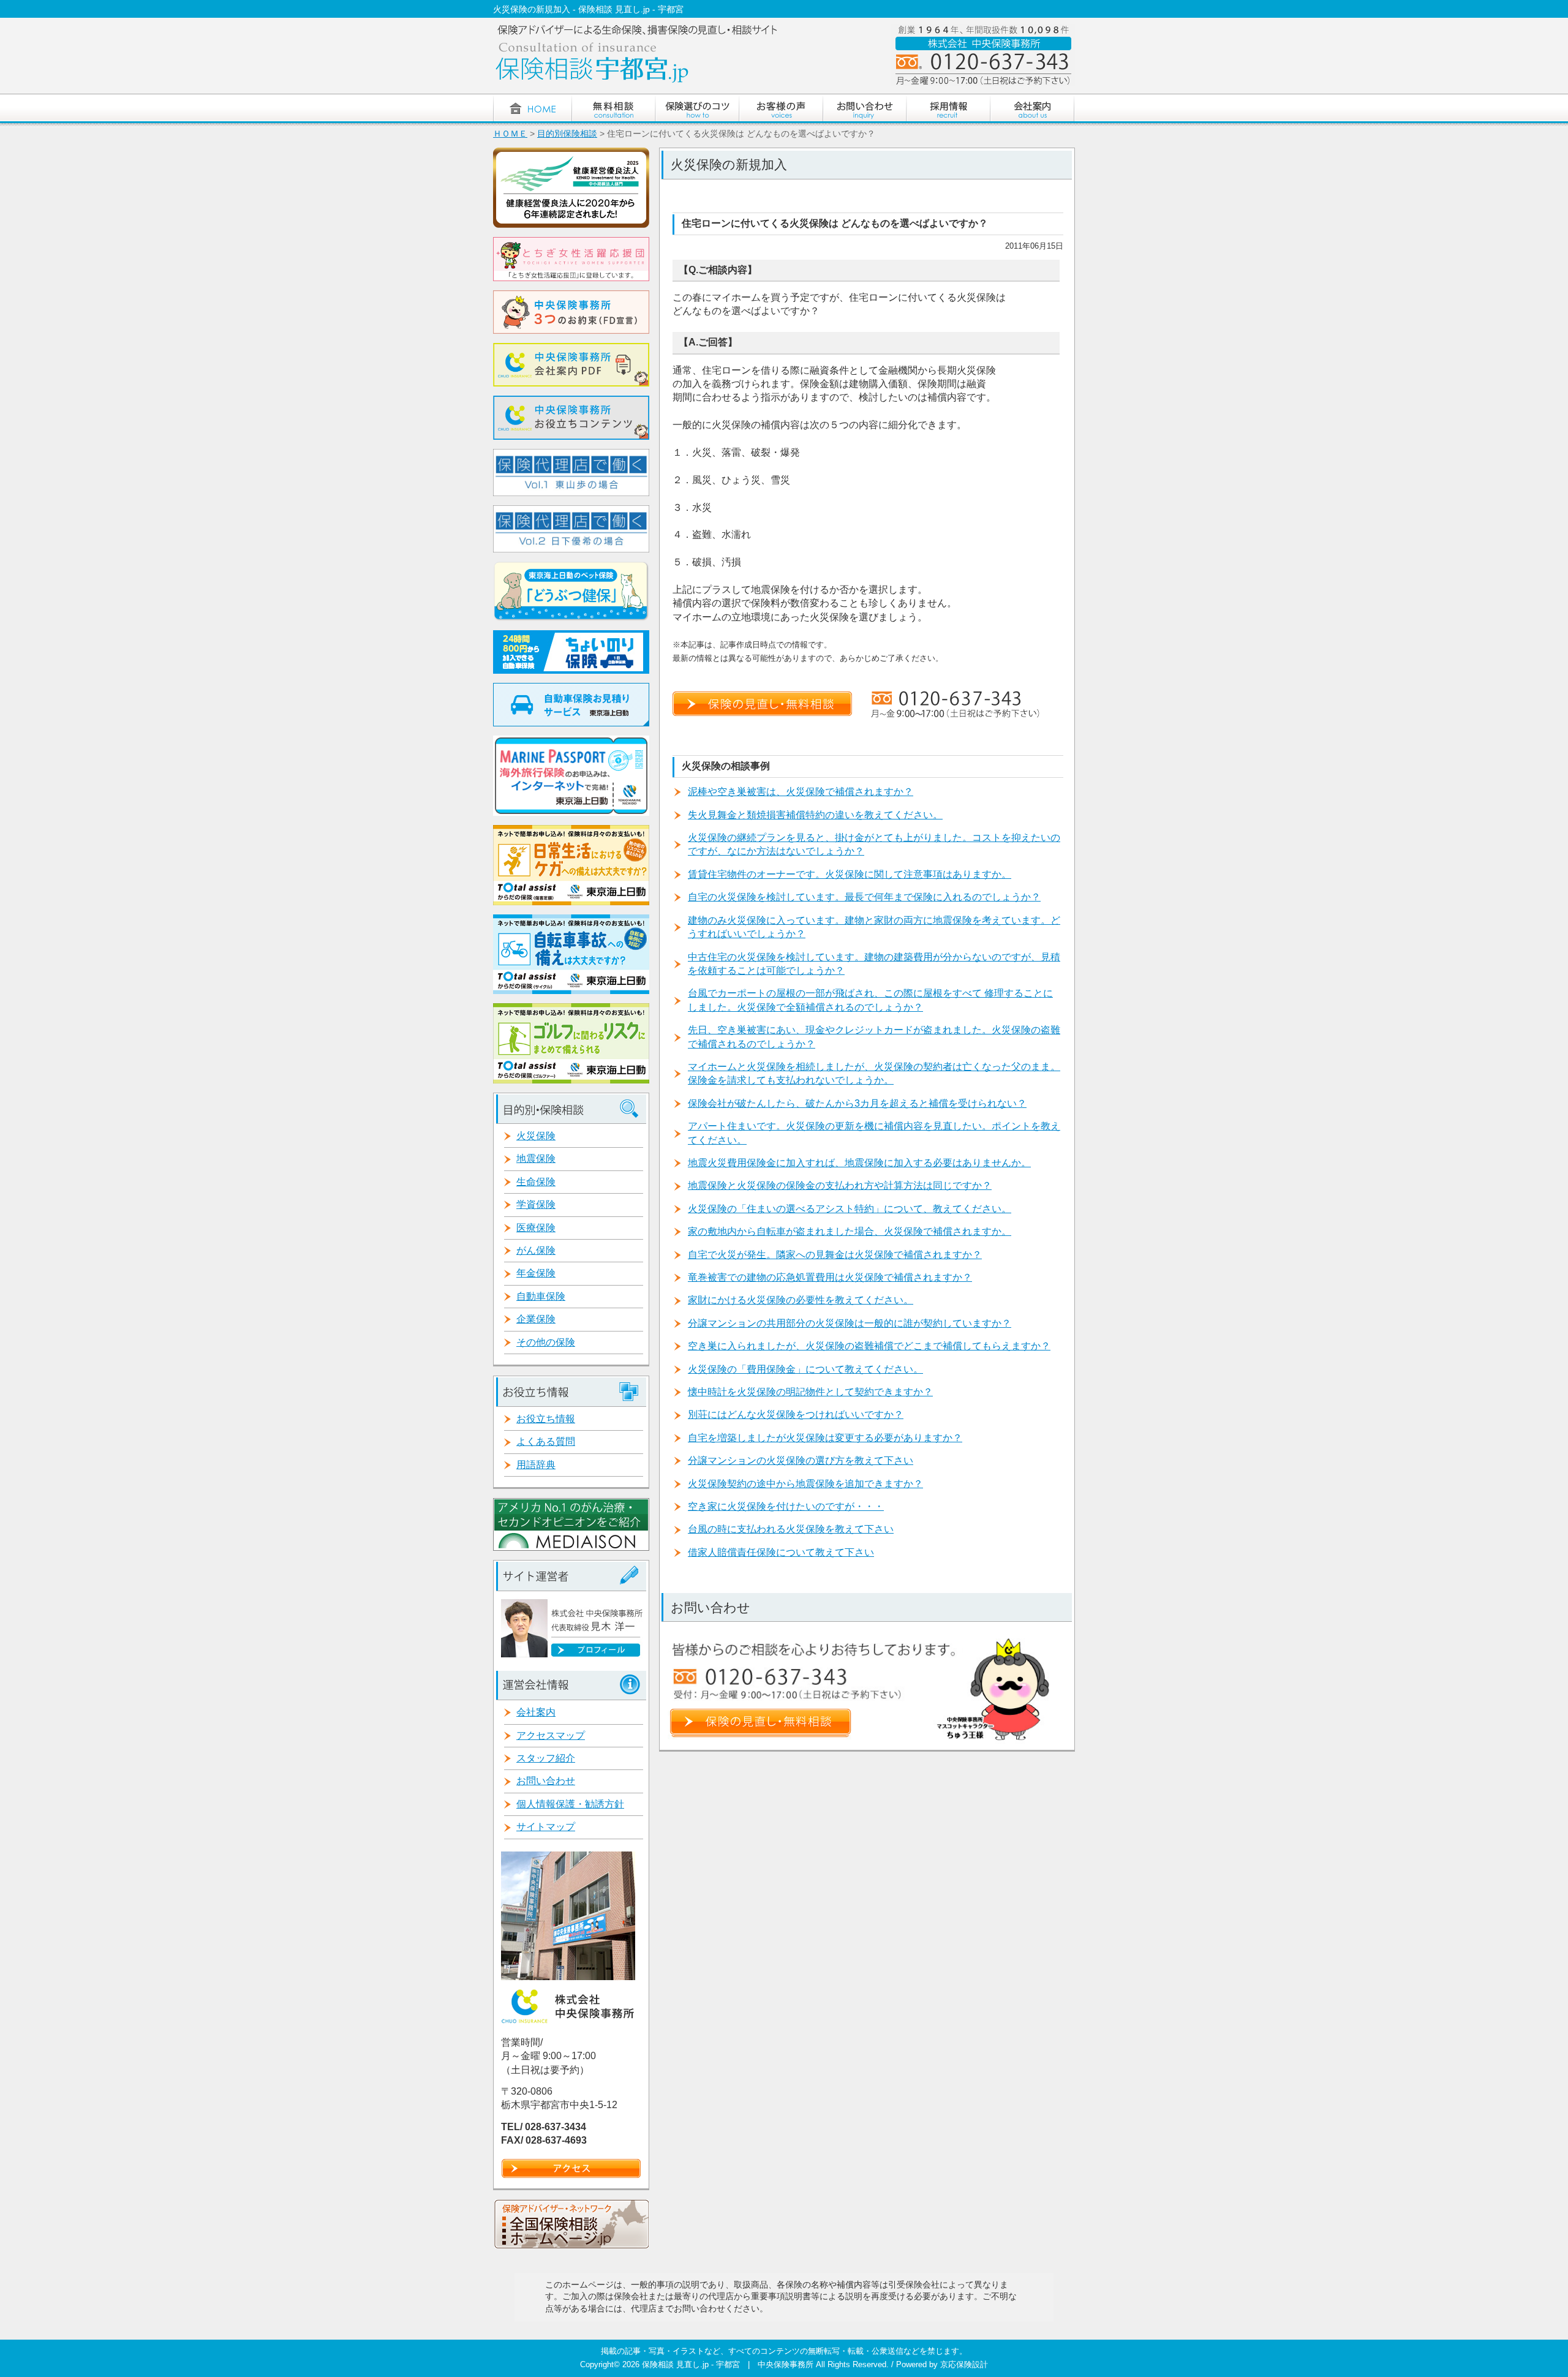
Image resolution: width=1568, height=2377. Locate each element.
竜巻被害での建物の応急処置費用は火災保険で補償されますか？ (830, 1277)
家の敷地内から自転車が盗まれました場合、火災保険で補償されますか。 (850, 1231)
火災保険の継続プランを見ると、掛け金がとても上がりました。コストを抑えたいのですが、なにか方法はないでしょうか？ (874, 844)
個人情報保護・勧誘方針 (570, 1804)
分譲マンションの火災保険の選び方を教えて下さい (801, 1460)
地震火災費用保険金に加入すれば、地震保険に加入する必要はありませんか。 (859, 1163)
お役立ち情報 (546, 1419)
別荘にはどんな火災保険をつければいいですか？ (796, 1415)
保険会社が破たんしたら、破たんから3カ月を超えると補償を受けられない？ (857, 1103)
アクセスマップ (551, 1735)
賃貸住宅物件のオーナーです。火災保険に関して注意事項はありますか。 (850, 874)
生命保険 (536, 1182)
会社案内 (536, 1712)
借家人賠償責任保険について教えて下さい (781, 1552)
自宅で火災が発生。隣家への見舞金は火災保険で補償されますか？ (835, 1255)
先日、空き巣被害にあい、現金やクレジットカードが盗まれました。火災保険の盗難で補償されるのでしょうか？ (874, 1037)
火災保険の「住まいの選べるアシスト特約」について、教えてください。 (850, 1209)
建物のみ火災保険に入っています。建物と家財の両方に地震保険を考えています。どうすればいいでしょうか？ (874, 927)
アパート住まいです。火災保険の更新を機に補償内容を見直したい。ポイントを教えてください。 (874, 1133)
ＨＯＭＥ (510, 134)
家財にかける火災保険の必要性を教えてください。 (801, 1300)
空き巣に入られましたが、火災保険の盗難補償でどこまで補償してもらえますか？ (869, 1346)
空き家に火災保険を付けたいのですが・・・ (786, 1506)
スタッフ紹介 (546, 1758)
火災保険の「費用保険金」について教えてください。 (805, 1369)
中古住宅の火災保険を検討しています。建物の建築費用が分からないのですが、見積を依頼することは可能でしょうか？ (874, 964)
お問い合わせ (546, 1781)
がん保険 (536, 1250)
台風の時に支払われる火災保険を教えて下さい (791, 1529)
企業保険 (536, 1319)
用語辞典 (536, 1465)
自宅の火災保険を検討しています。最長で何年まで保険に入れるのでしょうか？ (864, 897)
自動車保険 (541, 1296)
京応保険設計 (964, 2364)
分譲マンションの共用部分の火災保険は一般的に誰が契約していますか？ (850, 1323)
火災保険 (536, 1136)
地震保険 (536, 1158)
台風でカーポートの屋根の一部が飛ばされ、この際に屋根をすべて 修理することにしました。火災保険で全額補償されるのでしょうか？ (870, 1000)
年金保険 (536, 1273)
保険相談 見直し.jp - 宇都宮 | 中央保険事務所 (729, 2364)
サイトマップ (546, 1827)
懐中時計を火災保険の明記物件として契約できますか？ (810, 1392)
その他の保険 (546, 1342)
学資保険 (536, 1204)
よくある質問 (546, 1441)
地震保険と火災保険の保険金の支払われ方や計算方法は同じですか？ (840, 1185)
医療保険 (536, 1228)
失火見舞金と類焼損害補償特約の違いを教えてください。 (815, 815)
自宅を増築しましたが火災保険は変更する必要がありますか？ (825, 1438)
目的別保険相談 (567, 134)
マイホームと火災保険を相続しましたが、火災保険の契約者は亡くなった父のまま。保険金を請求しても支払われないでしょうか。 (874, 1073)
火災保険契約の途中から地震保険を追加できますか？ (805, 1484)
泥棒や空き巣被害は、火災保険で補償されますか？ (801, 792)
